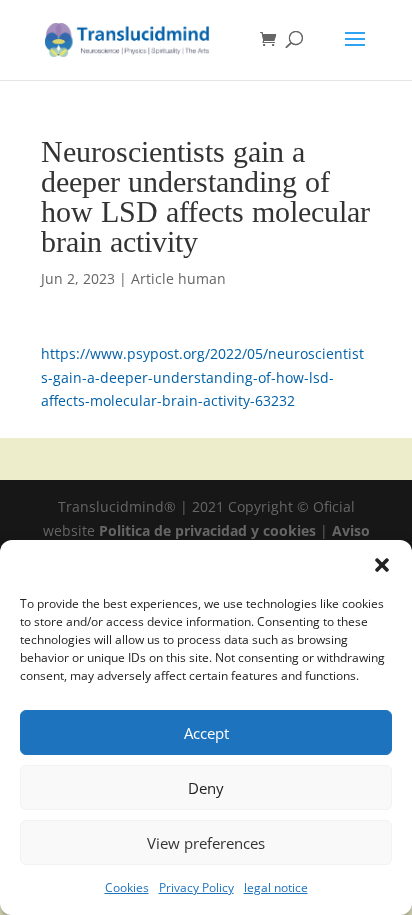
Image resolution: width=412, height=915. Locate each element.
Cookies (127, 887)
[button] (382, 565)
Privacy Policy (196, 887)
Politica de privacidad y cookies (209, 530)
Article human (178, 278)
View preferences (206, 843)
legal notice (276, 887)
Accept (206, 733)
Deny (206, 788)
